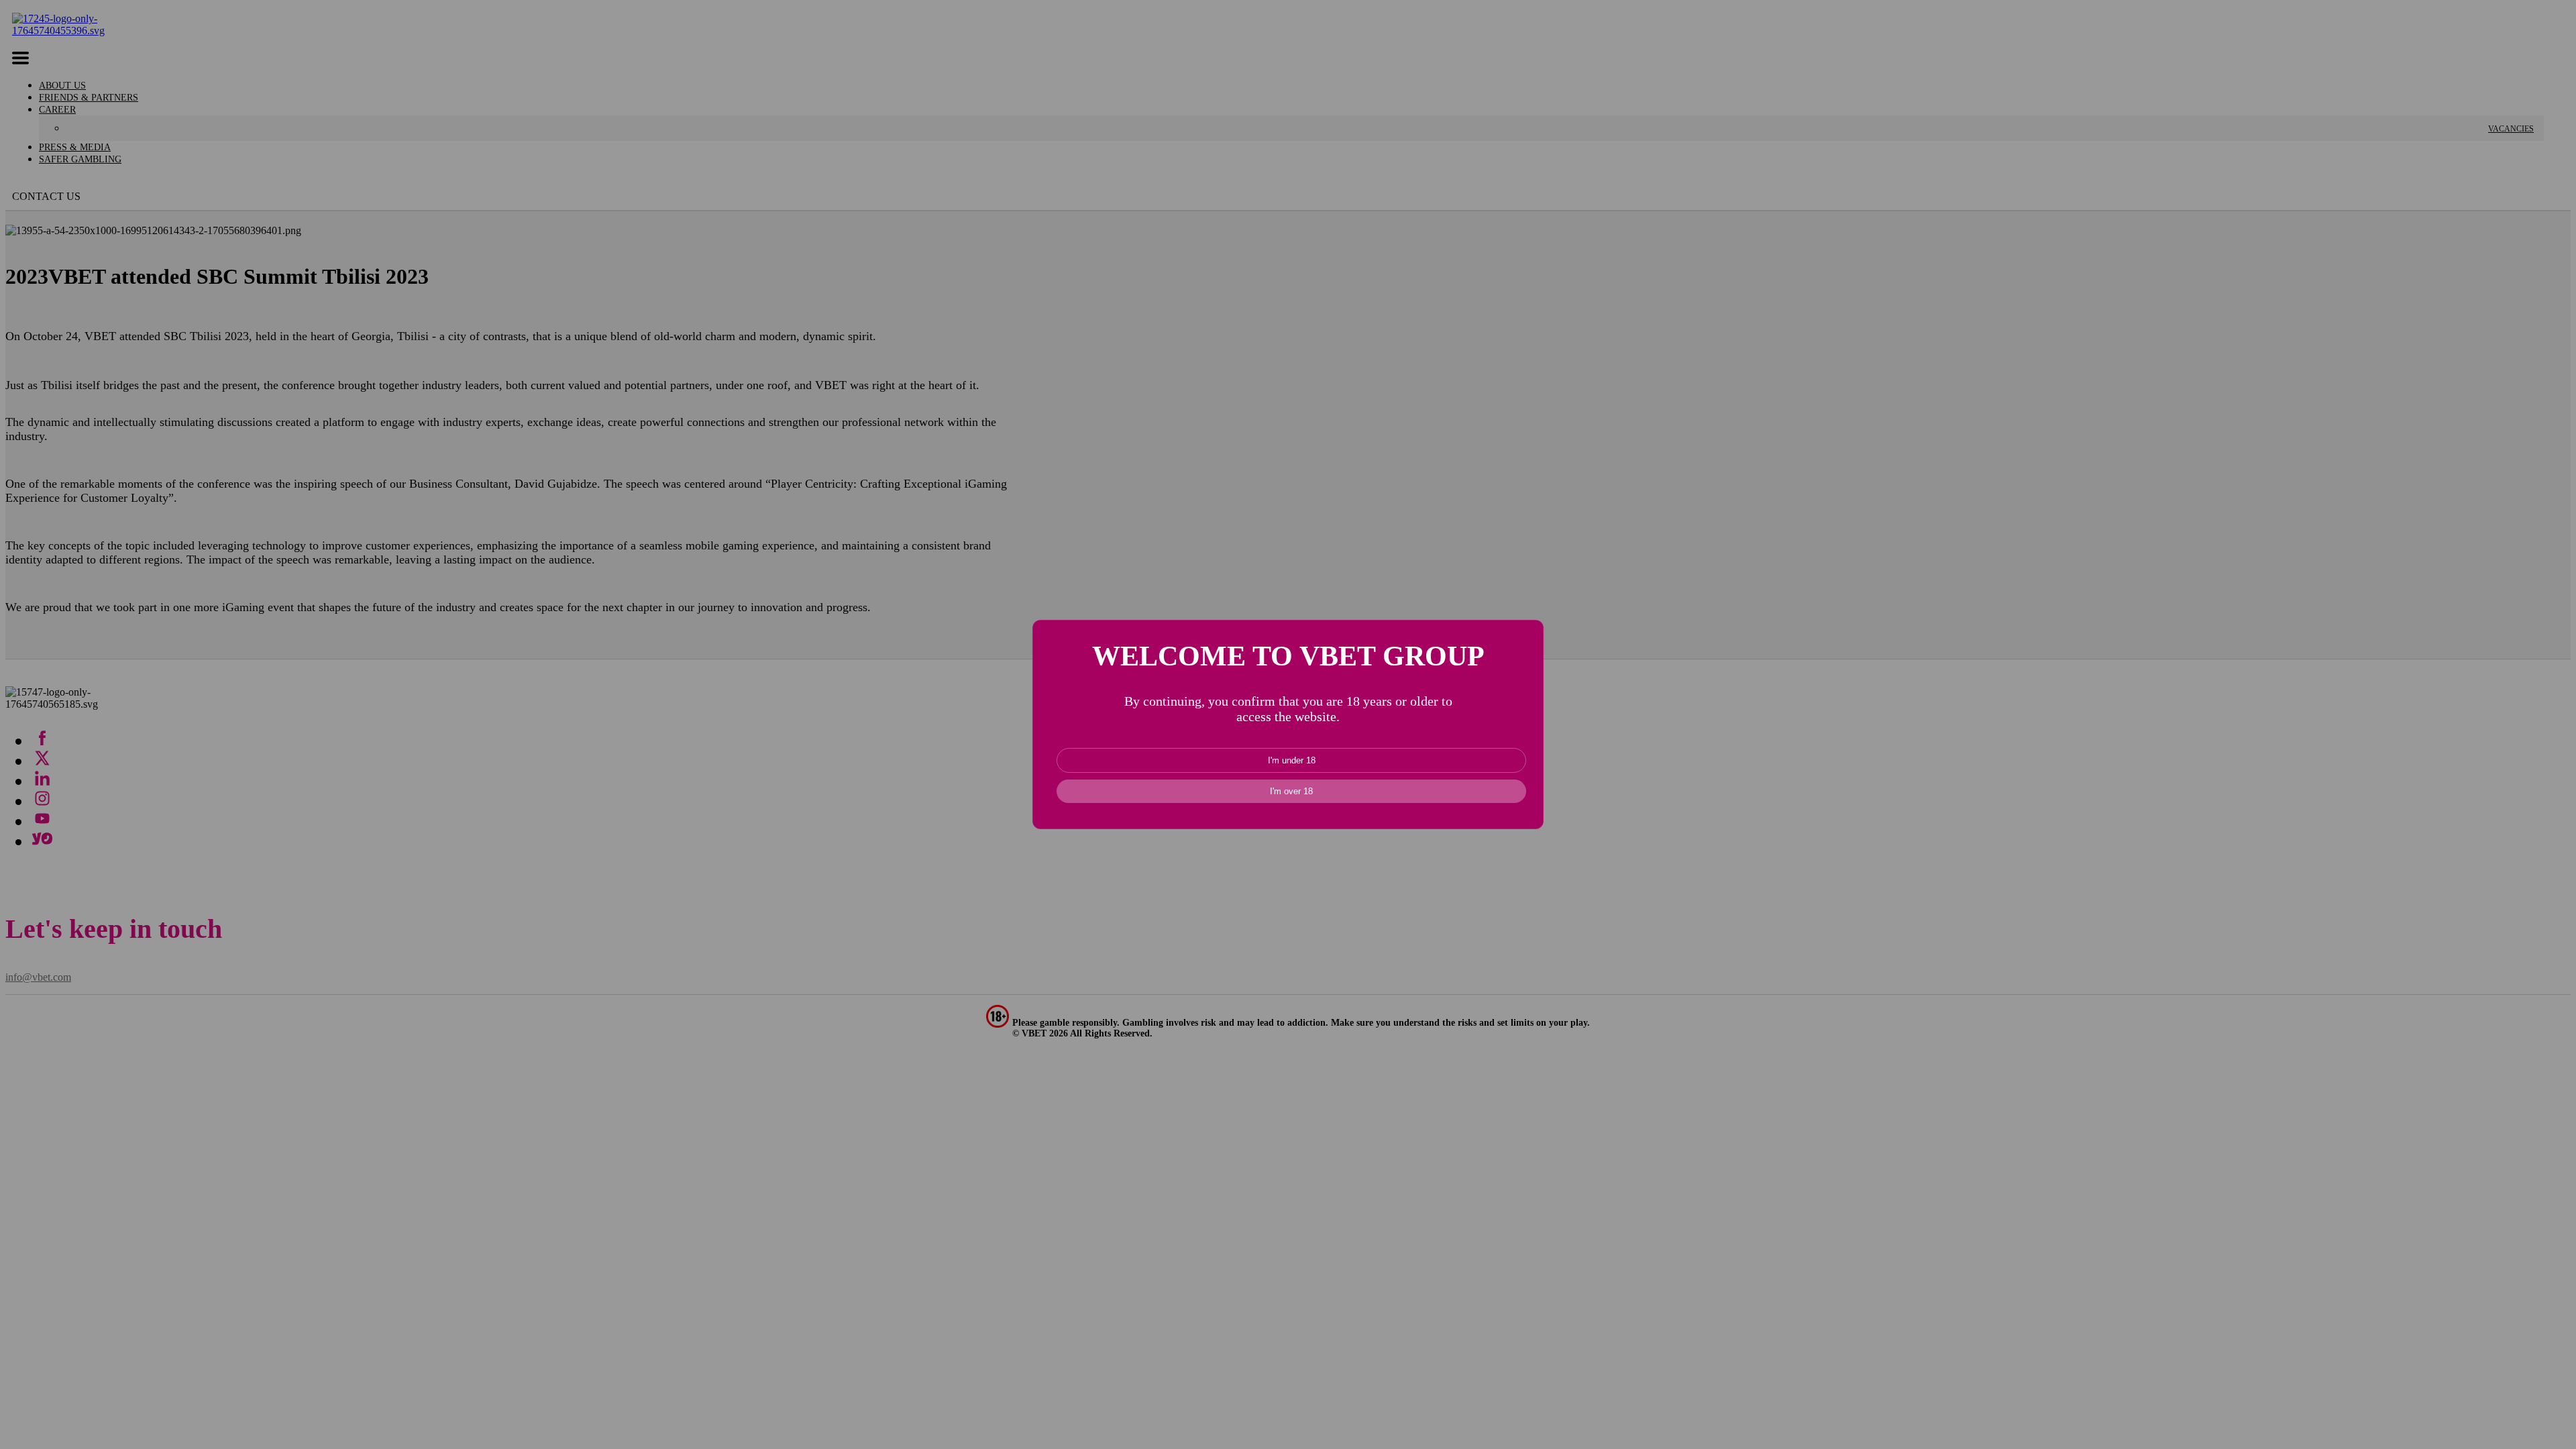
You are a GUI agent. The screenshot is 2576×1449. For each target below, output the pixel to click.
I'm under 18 (1292, 760)
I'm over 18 (1291, 791)
